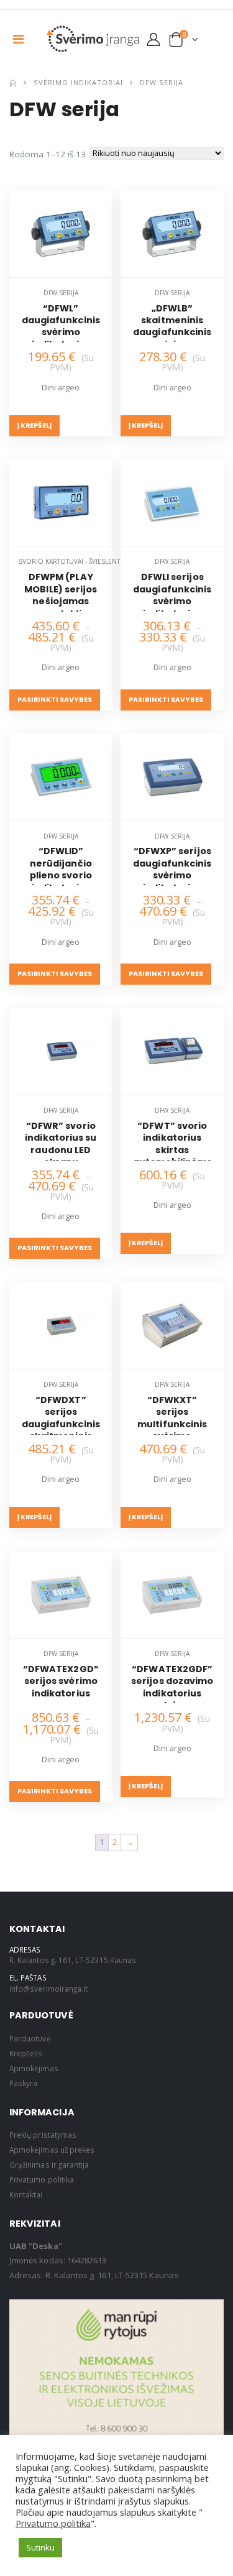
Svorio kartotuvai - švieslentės (73, 561)
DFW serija (61, 293)
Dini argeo (61, 388)
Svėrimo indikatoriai (78, 82)
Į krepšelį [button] (34, 425)
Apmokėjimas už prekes (52, 2150)
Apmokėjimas (34, 2068)
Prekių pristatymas (43, 2135)
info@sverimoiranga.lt (48, 1989)
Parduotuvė (30, 2038)
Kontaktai (26, 2194)
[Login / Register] (153, 39)
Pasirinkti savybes (55, 700)
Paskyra (23, 2083)
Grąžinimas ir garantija (50, 2164)
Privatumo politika (42, 2179)
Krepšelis (26, 2053)
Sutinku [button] (40, 2547)
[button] (184, 42)
